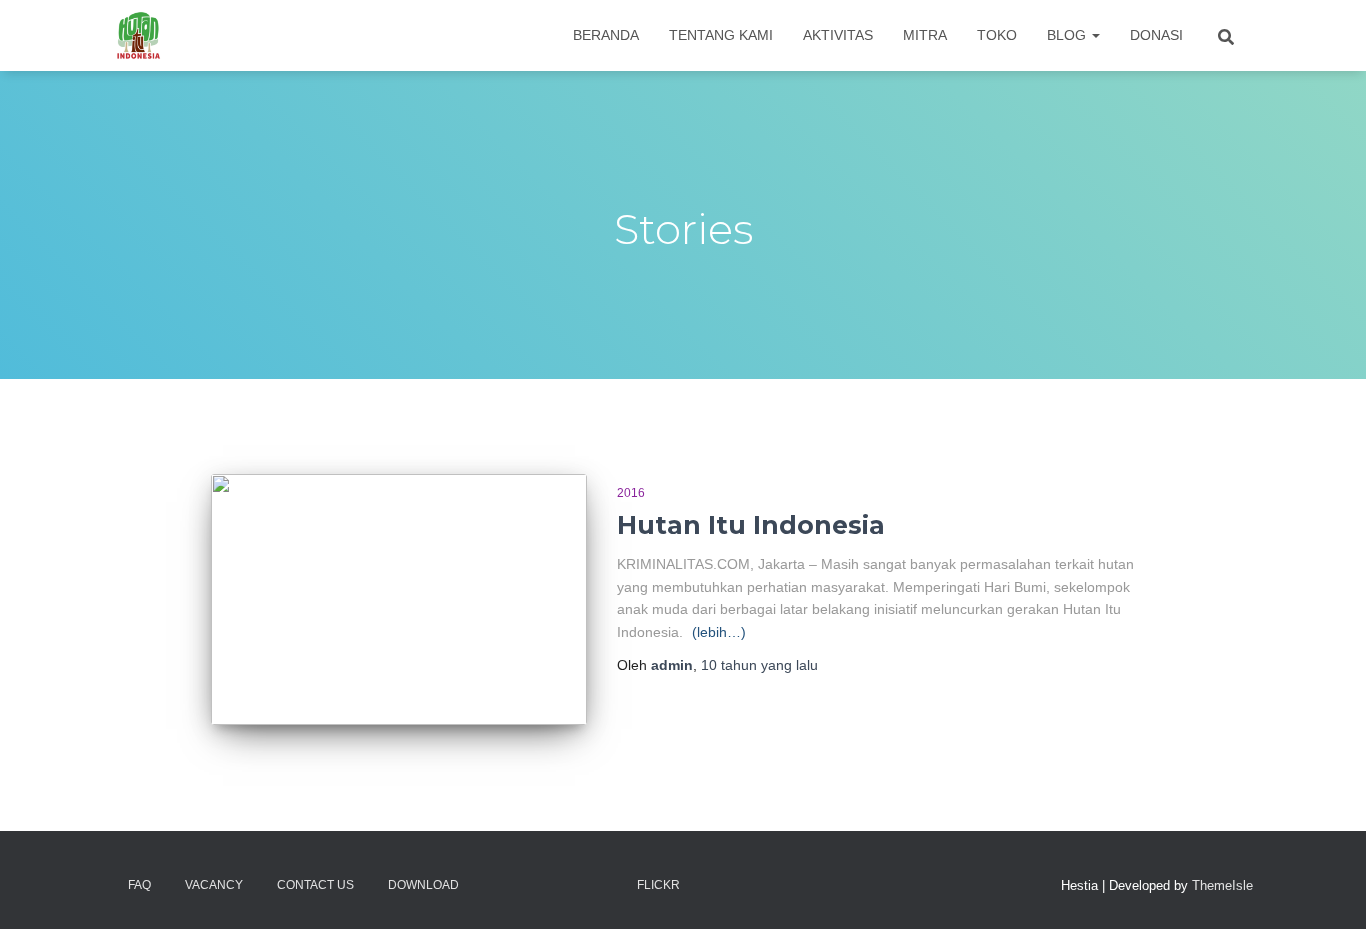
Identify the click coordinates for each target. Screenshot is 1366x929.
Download (423, 885)
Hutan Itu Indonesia (751, 525)
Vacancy (214, 885)
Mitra (925, 35)
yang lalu (759, 665)
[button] (1095, 35)
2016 (631, 493)
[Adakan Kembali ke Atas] (1326, 889)
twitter (530, 884)
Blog (1068, 35)
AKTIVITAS (838, 35)
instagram (566, 884)
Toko (997, 35)
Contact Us (315, 885)
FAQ (139, 885)
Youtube (602, 884)
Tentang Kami (721, 35)
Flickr (658, 885)
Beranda (606, 35)
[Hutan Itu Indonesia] (139, 36)
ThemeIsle (1222, 885)
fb (494, 884)
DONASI (1156, 35)
